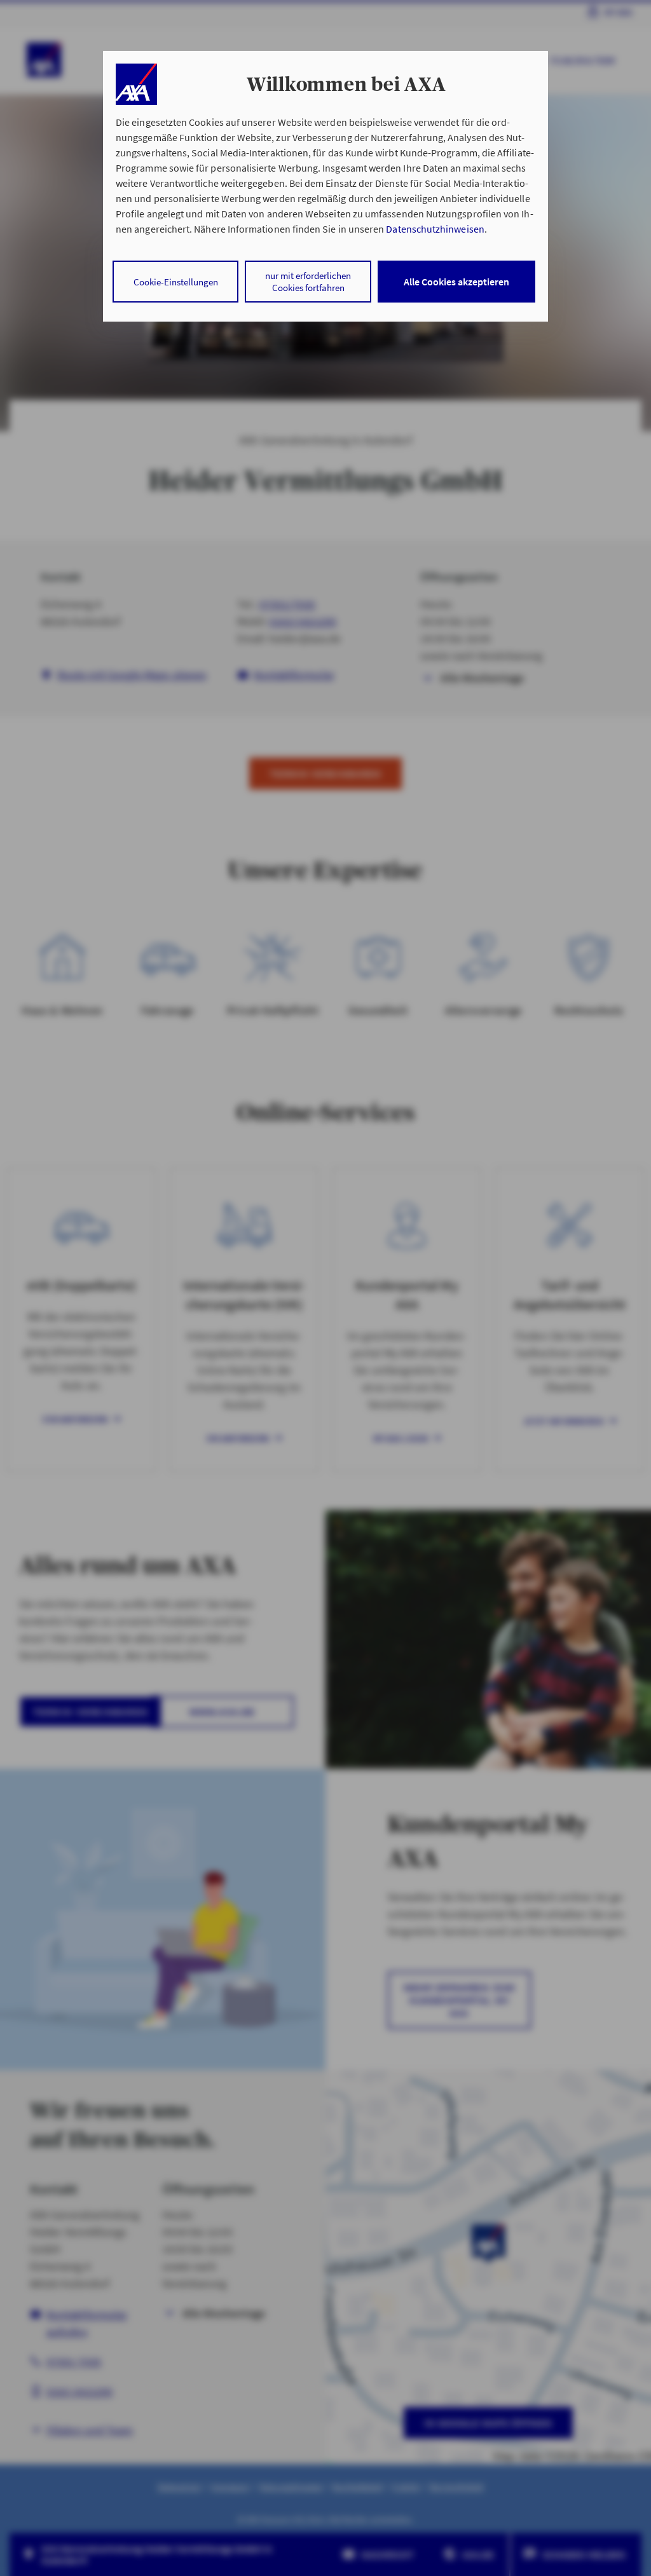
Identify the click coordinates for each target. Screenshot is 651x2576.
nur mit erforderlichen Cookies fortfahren (308, 282)
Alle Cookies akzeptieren (456, 282)
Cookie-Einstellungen (176, 282)
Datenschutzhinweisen (435, 229)
